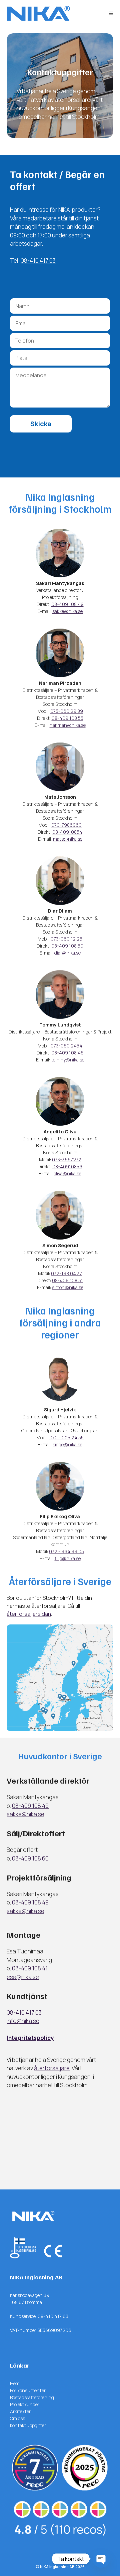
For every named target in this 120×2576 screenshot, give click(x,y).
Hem (15, 2383)
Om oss (17, 2418)
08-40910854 (67, 832)
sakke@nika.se (67, 611)
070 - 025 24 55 (66, 1437)
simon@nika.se (68, 1287)
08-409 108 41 (30, 1968)
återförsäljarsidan (29, 1614)
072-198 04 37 (66, 1273)
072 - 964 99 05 (66, 1551)
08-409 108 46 (67, 1053)
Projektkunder (25, 2404)
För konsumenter (28, 2390)
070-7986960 (66, 825)
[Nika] (38, 13)
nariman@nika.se (68, 725)
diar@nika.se (67, 953)
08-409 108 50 (67, 946)
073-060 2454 (66, 1046)
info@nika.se (23, 2021)
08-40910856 (67, 1166)
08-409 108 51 (67, 1280)
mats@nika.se (68, 839)
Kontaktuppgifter (28, 2425)
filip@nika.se (68, 1558)
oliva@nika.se (67, 1173)
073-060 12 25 (66, 939)
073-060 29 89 (67, 711)
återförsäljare (52, 2068)
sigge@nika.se (67, 1444)
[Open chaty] (101, 2559)
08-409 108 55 (67, 718)
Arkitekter (20, 2411)
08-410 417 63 (38, 261)
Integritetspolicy (30, 2038)
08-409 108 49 (67, 604)
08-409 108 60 (30, 1858)
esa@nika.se (23, 1977)
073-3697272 (67, 1159)
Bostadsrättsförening (32, 2397)
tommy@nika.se (68, 1060)
